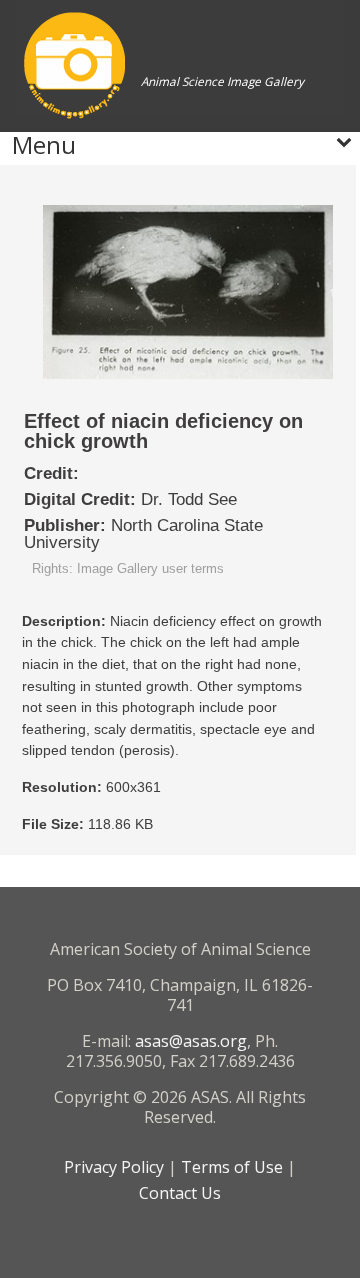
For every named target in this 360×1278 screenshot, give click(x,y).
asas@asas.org (191, 1041)
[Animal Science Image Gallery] (159, 124)
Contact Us (180, 1193)
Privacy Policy (114, 1167)
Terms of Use (232, 1167)
